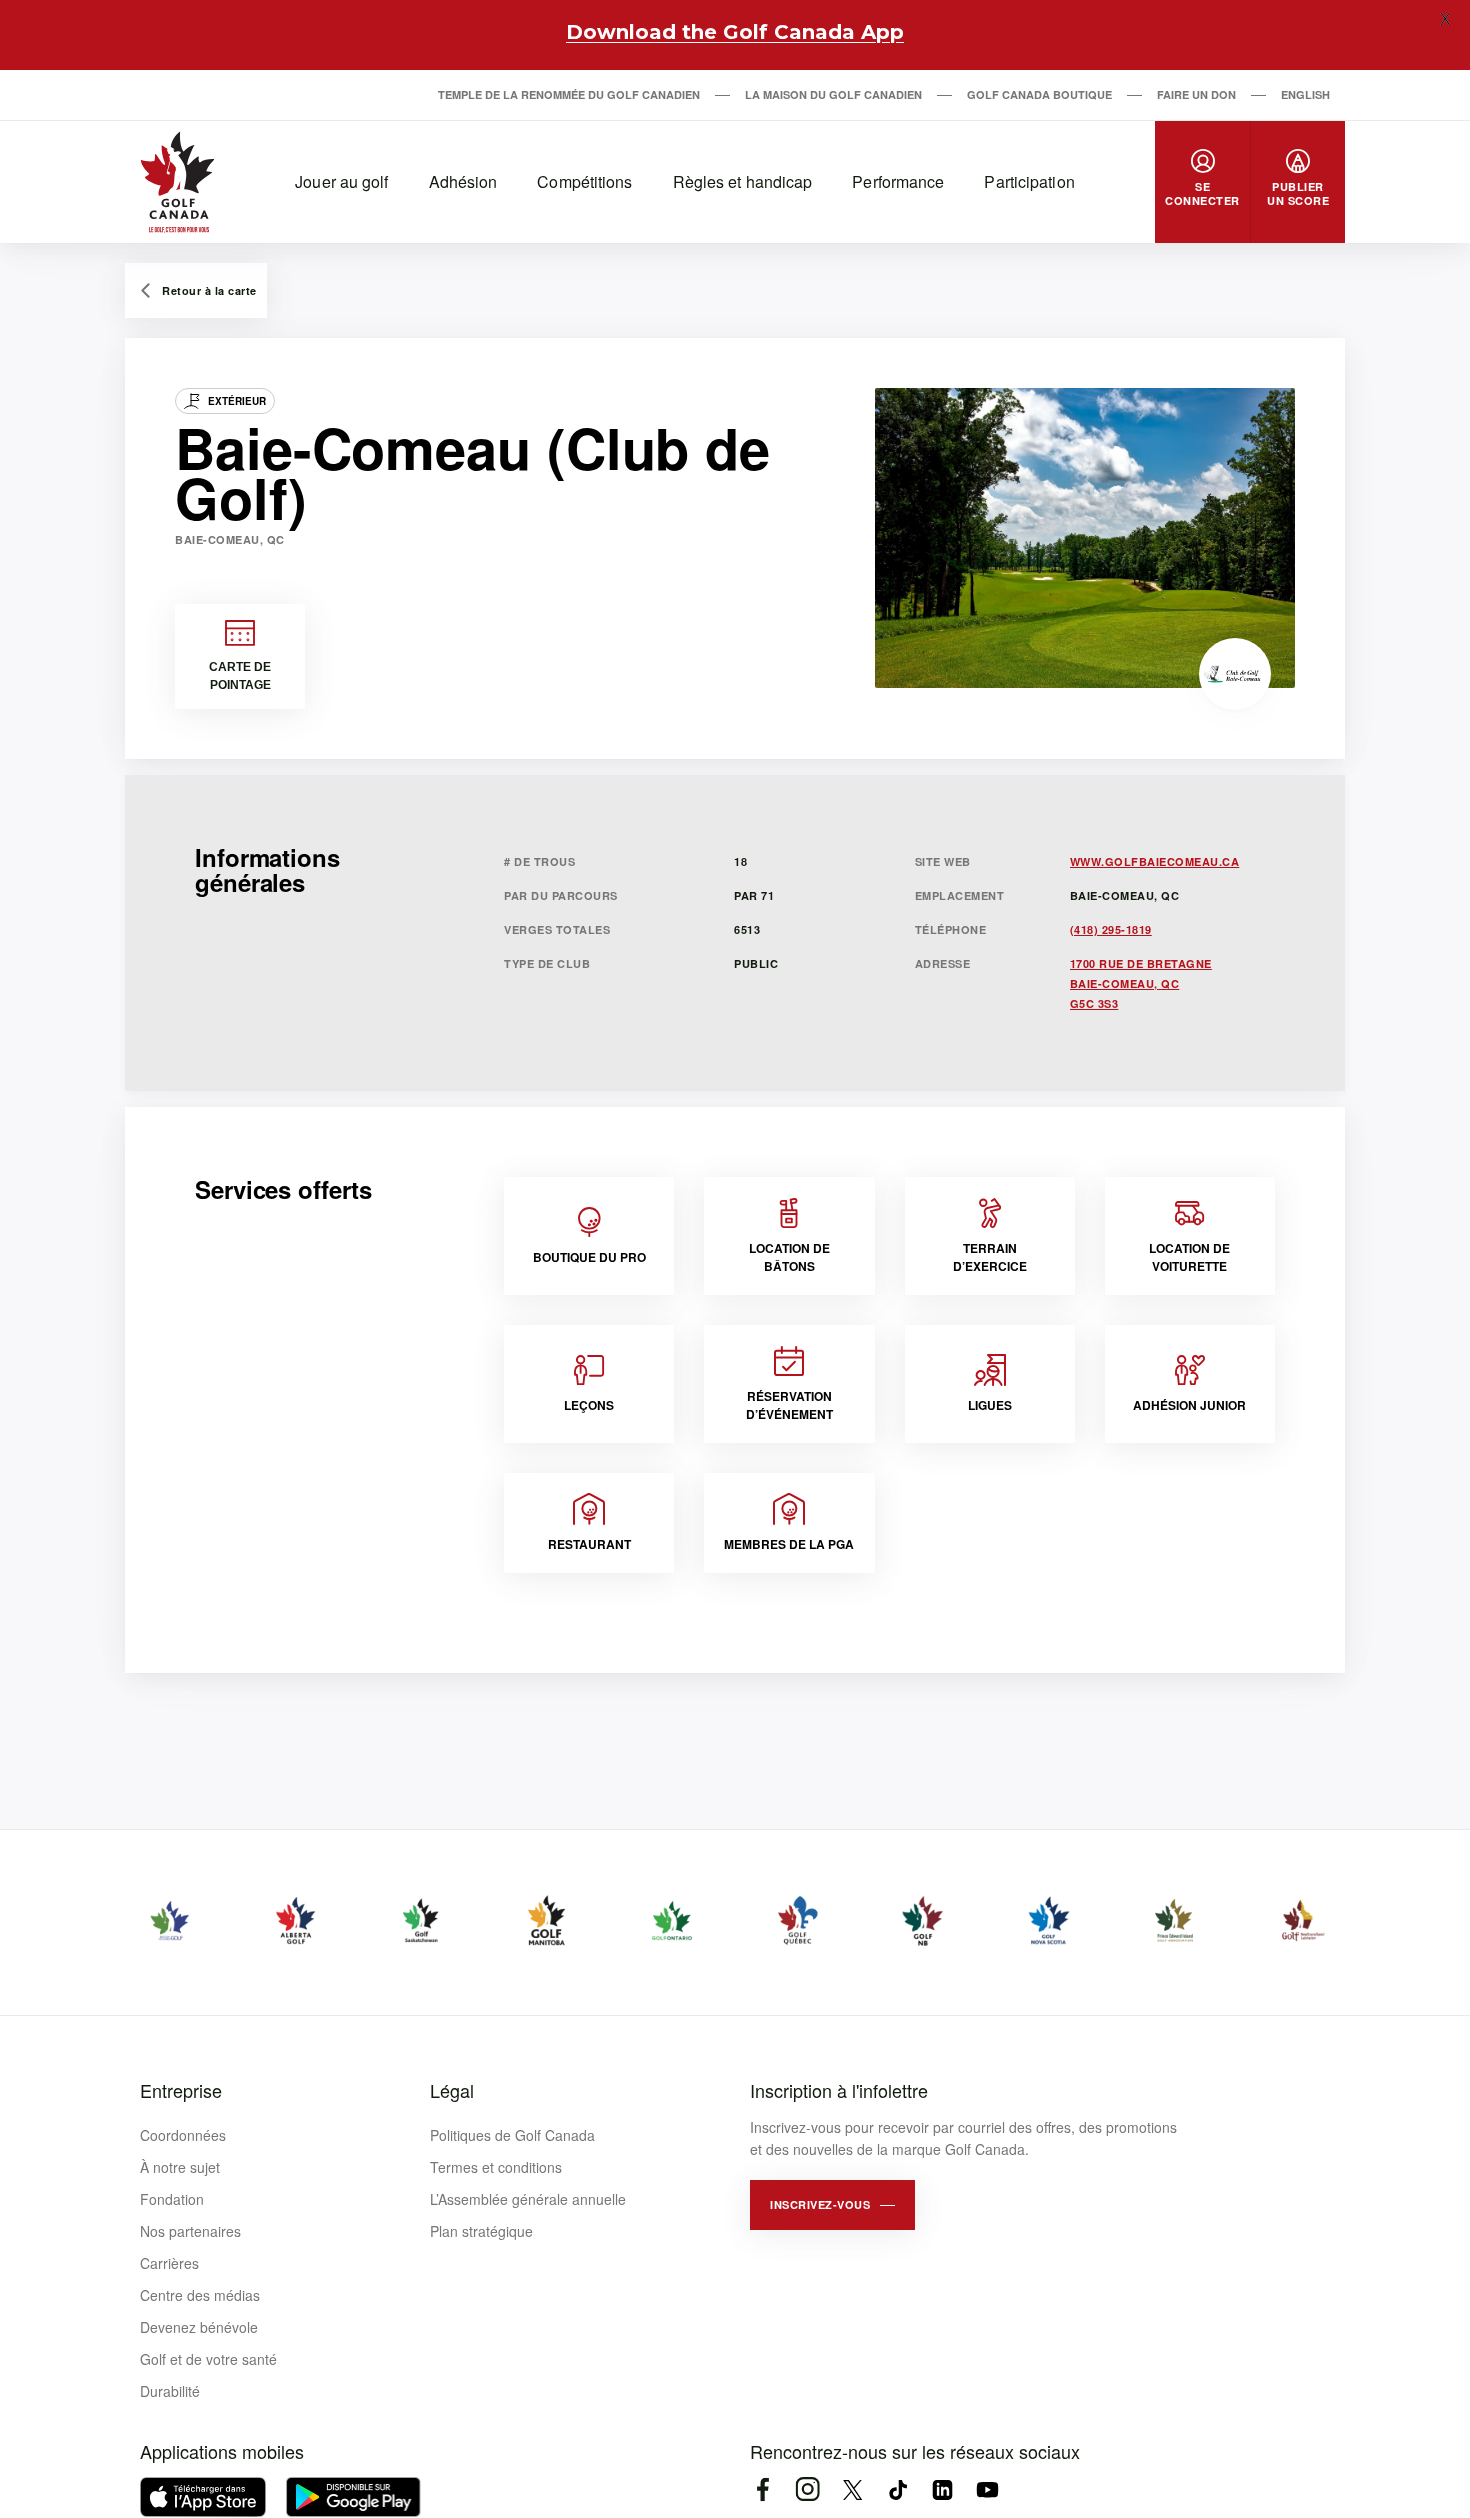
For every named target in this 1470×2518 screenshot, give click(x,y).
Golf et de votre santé (208, 2359)
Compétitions (584, 181)
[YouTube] (987, 2489)
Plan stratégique (481, 2231)
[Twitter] (852, 2489)
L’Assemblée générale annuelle (528, 2199)
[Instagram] (807, 2489)
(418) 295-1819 (1111, 929)
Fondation (172, 2199)
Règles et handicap (743, 181)
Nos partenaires (190, 2231)
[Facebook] (762, 2489)
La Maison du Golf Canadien (833, 94)
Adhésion (463, 181)
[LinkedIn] (942, 2489)
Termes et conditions (496, 2167)
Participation (1029, 181)
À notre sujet (180, 2167)
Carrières (169, 2263)
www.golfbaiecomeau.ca (1155, 861)
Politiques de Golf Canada (512, 2135)
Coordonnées (183, 2135)
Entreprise (181, 2090)
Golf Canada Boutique (1039, 94)
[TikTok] (897, 2489)
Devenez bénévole (199, 2327)
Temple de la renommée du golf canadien (569, 94)
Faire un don (1196, 94)
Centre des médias (200, 2295)
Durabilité (170, 2391)
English (1305, 94)
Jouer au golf (341, 181)
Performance (898, 181)
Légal (452, 2090)
